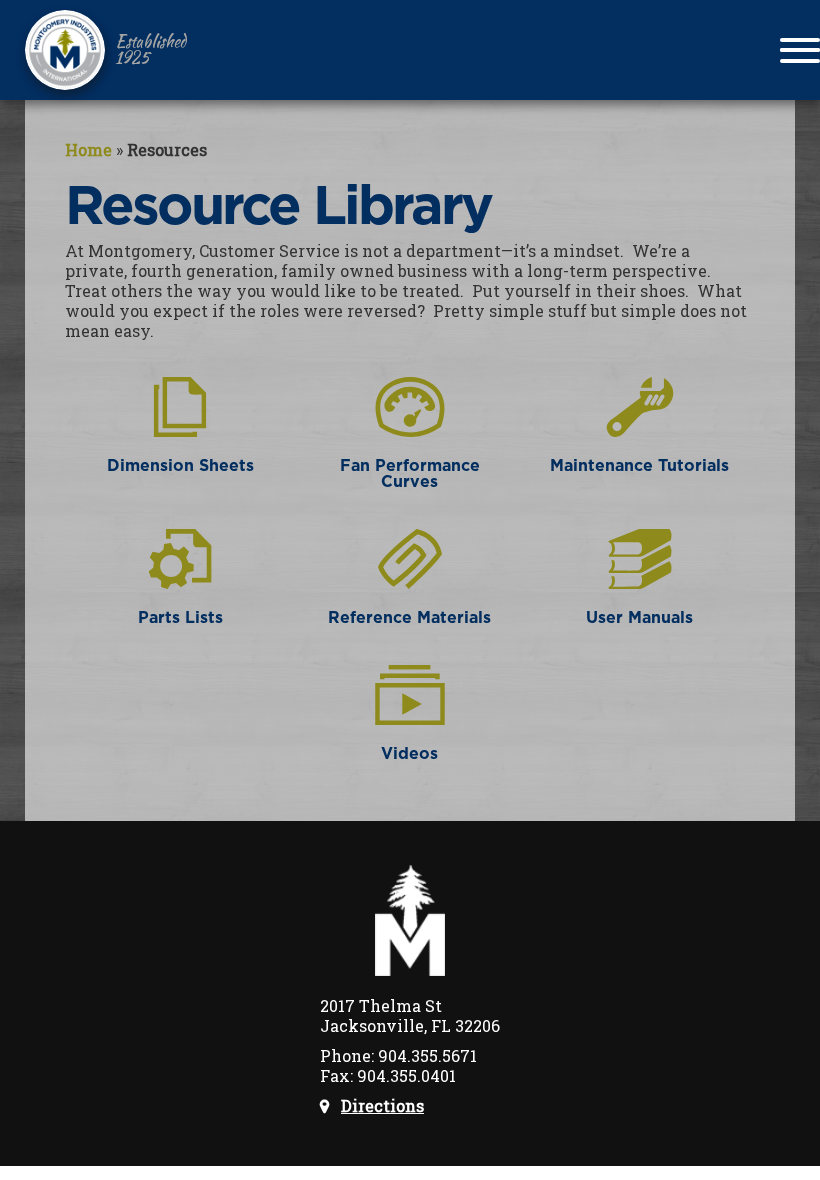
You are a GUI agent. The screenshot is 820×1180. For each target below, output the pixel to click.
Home (88, 149)
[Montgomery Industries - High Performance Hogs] (65, 50)
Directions (382, 1106)
